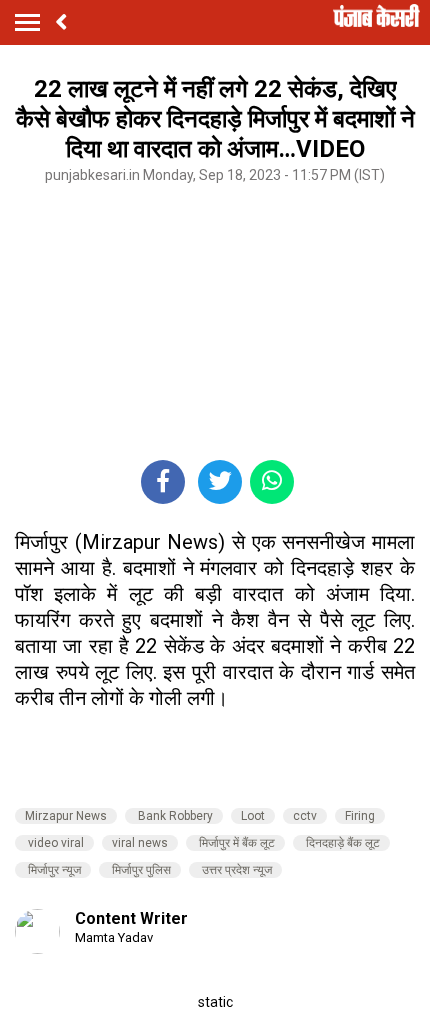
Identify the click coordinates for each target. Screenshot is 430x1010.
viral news (140, 843)
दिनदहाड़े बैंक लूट (341, 843)
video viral (54, 843)
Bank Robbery (174, 816)
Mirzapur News (66, 816)
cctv (305, 816)
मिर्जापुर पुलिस (140, 870)
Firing (360, 816)
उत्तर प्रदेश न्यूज (235, 870)
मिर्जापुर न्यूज (53, 870)
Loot (253, 816)
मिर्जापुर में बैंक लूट (235, 843)
